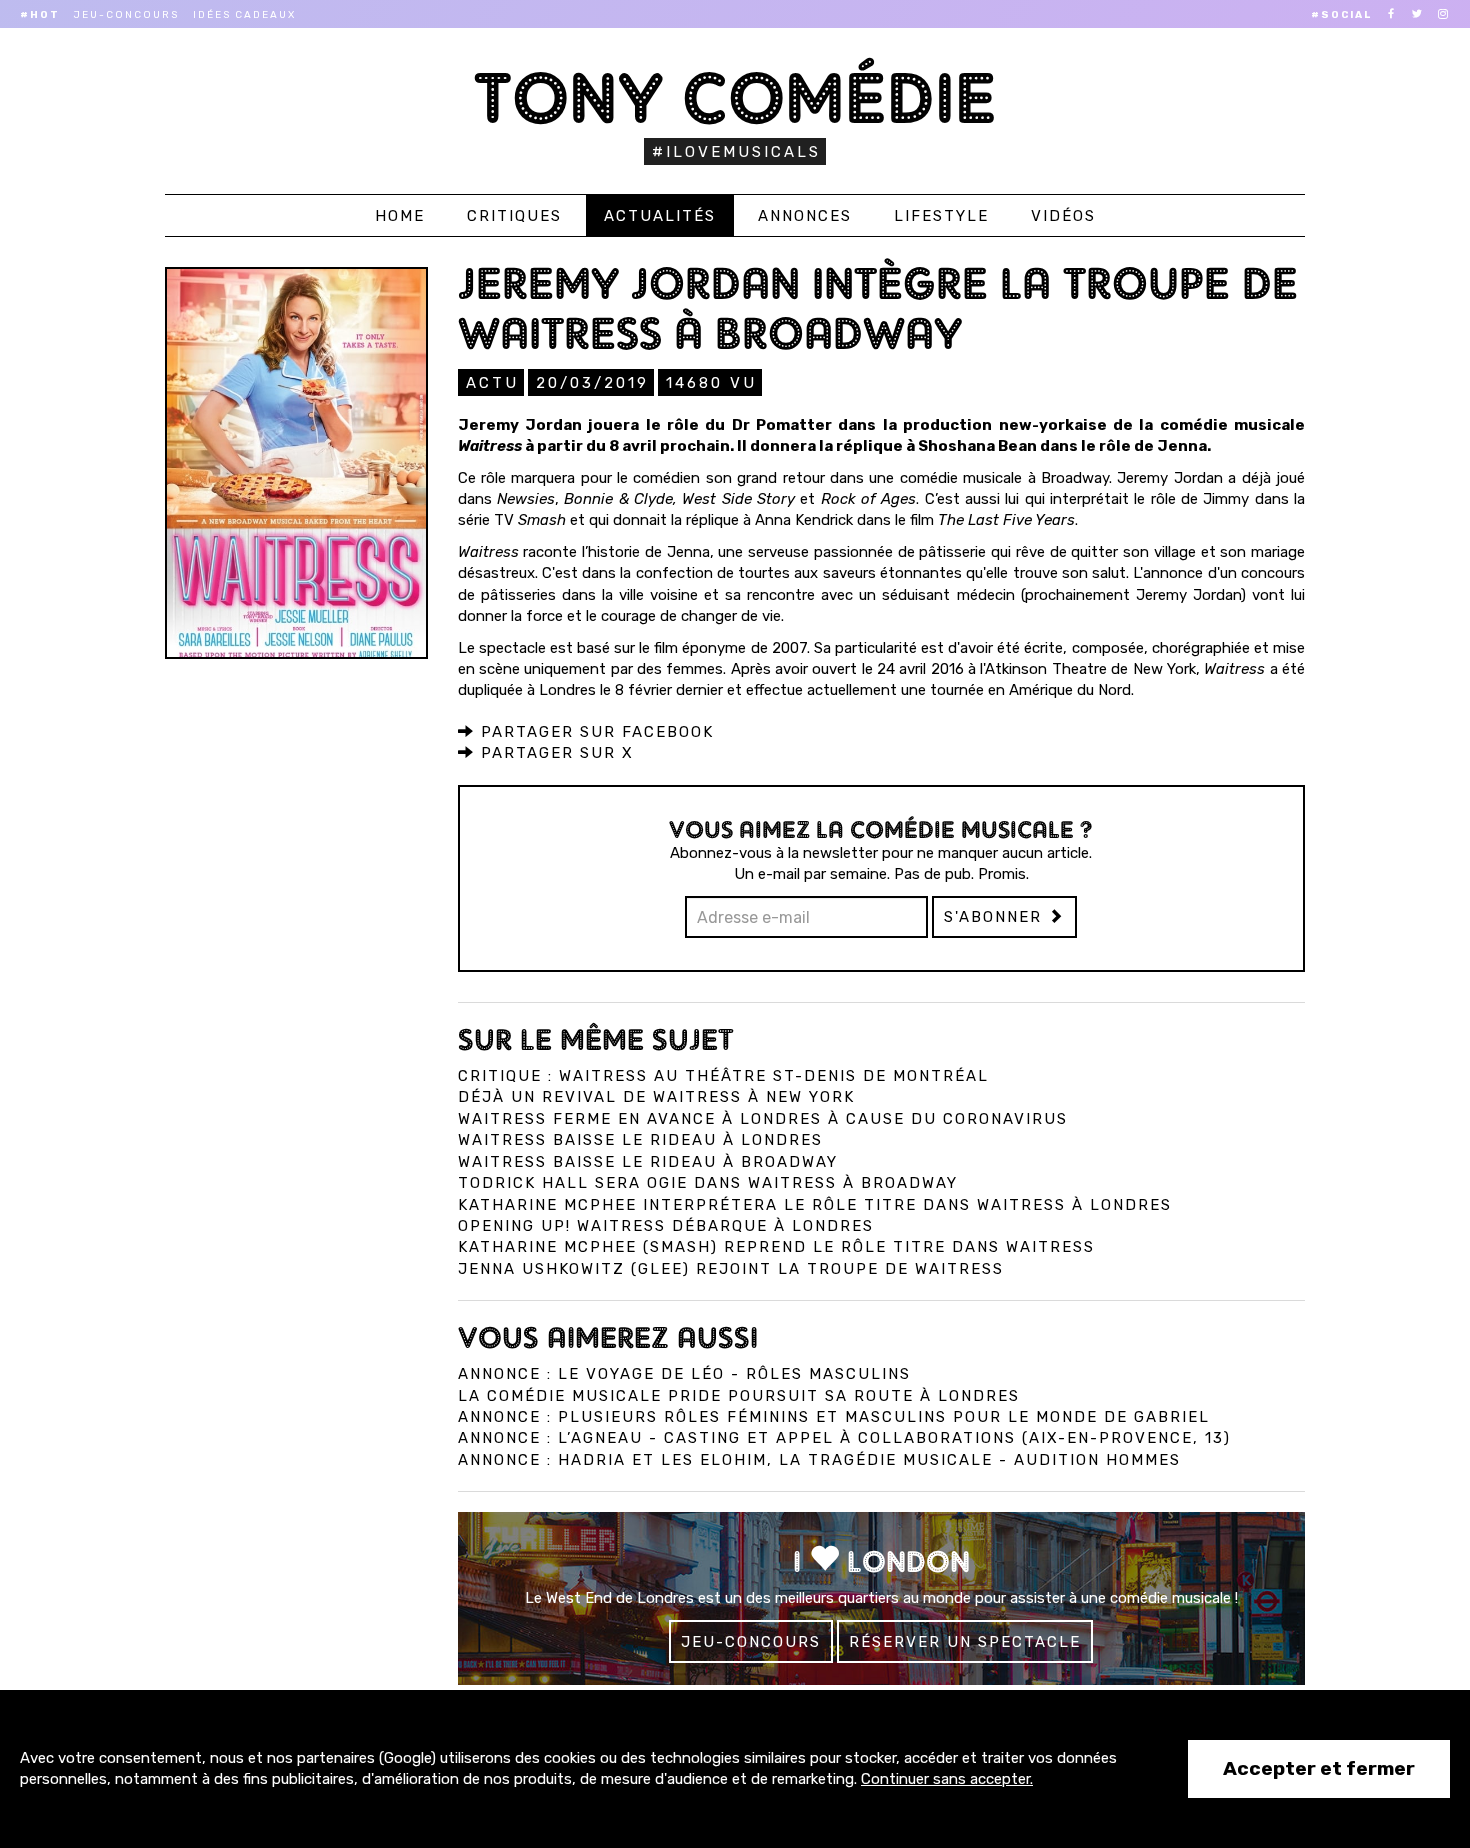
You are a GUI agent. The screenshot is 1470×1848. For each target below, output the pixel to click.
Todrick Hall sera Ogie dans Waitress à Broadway (708, 1183)
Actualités (660, 216)
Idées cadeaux (244, 15)
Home (400, 216)
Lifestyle (941, 216)
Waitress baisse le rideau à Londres (640, 1140)
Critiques (514, 216)
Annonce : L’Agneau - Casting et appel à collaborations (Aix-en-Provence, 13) (844, 1438)
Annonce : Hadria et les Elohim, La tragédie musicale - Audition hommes (819, 1460)
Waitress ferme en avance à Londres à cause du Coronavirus (763, 1119)
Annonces (805, 216)
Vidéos (1063, 216)
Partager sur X (554, 753)
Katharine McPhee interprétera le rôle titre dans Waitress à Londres (815, 1205)
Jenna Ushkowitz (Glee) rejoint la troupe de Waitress (731, 1269)
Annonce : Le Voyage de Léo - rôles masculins (684, 1374)
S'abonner (996, 917)
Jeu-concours (126, 15)
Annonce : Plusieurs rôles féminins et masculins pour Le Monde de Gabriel (834, 1417)
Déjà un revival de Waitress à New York (656, 1097)
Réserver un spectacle (965, 1642)
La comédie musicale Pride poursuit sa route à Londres (739, 1396)
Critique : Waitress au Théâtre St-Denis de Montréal (723, 1076)
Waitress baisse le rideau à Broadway (648, 1162)
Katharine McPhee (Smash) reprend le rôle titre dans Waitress (776, 1247)
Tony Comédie (735, 97)
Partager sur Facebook (594, 732)
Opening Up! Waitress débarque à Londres (666, 1226)
